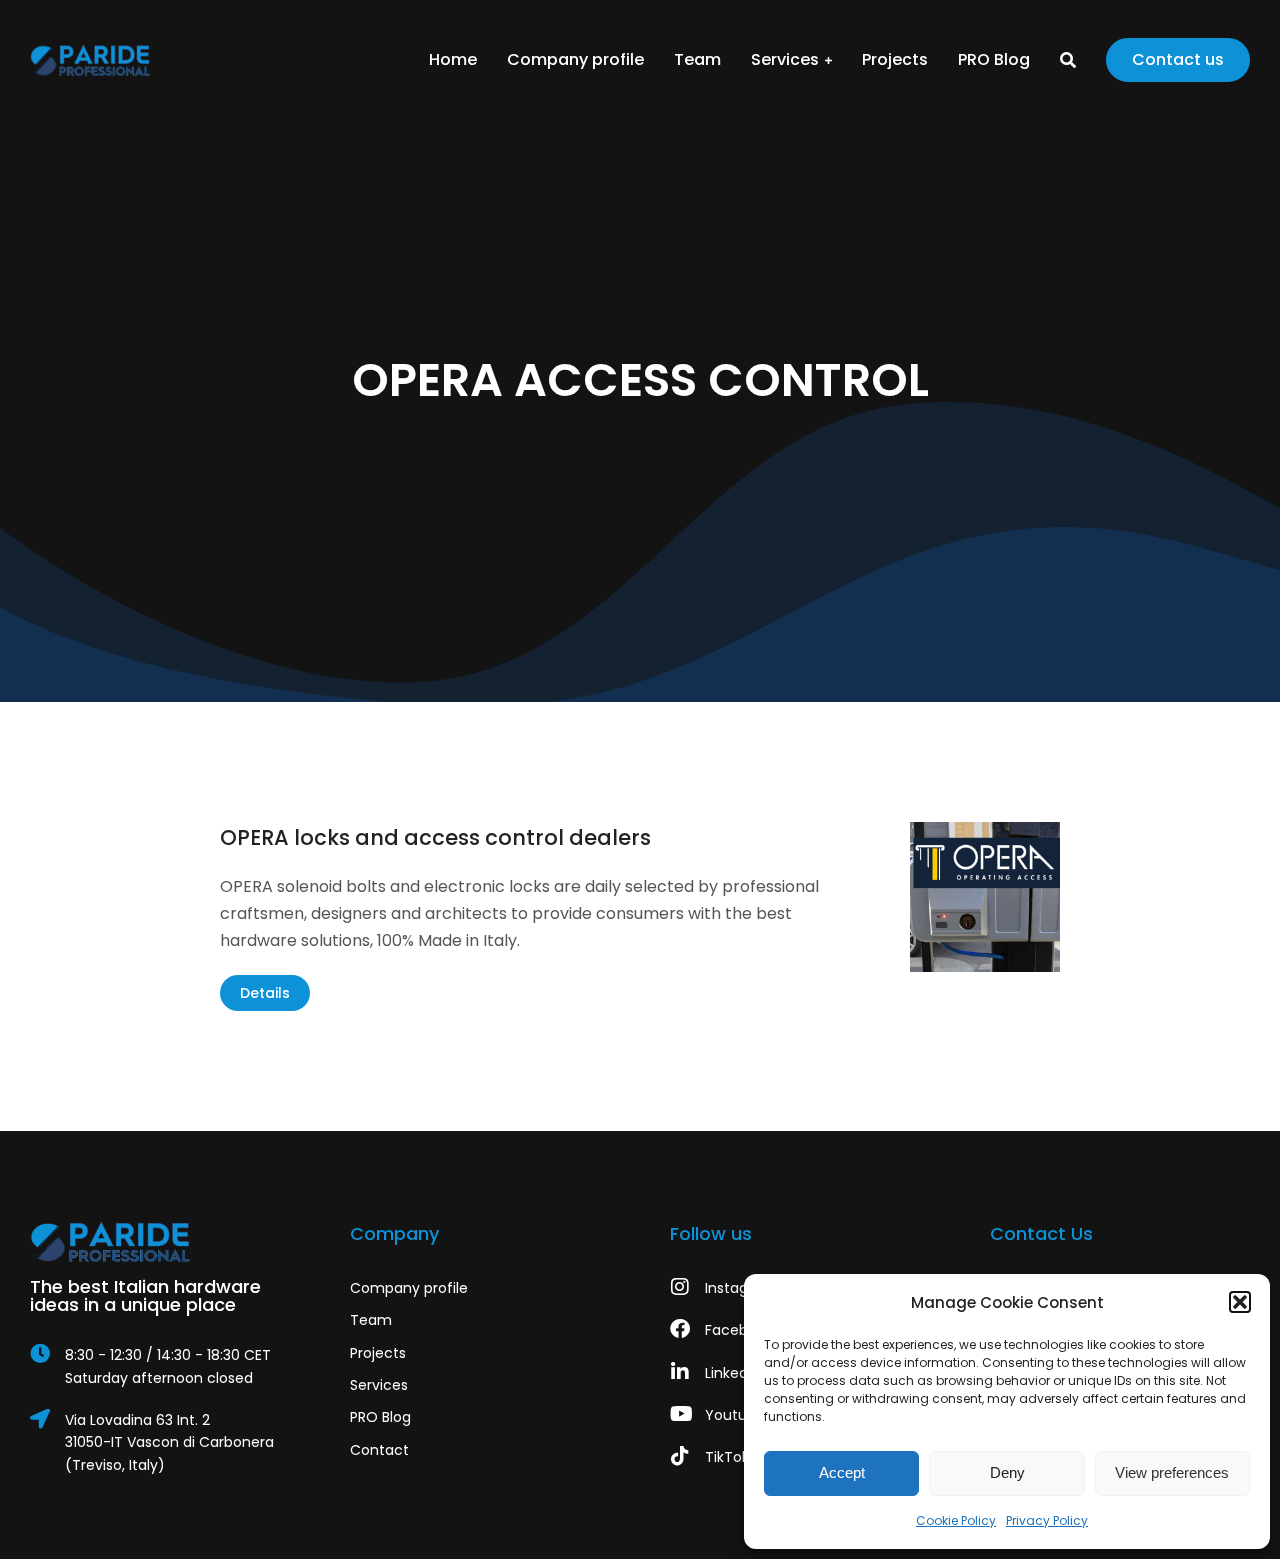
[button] (1240, 1302)
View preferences (1172, 1472)
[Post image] (985, 897)
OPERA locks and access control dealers (435, 837)
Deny (1007, 1472)
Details (265, 993)
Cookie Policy (956, 1520)
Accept (842, 1472)
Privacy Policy (1047, 1520)
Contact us (1178, 59)
